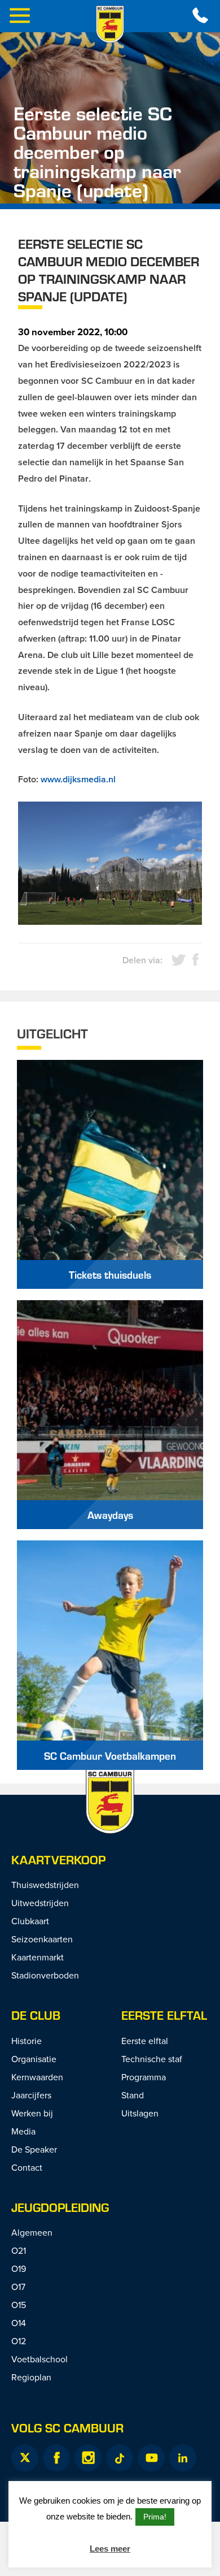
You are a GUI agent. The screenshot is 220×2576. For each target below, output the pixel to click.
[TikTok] (120, 2458)
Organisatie (34, 2059)
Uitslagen (140, 2113)
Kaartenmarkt (38, 1957)
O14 (19, 2323)
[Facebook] (56, 2458)
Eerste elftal (164, 2015)
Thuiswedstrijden (45, 1885)
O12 (19, 2341)
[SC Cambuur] (110, 24)
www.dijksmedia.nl (78, 779)
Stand (133, 2095)
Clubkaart (30, 1921)
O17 (18, 2287)
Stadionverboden (45, 1975)
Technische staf (152, 2059)
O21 (19, 2250)
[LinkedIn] (183, 2458)
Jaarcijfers (31, 2095)
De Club (36, 2015)
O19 (19, 2268)
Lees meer (110, 2549)
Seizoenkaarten (42, 1939)
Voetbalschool (39, 2359)
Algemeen (32, 2232)
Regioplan (31, 2377)
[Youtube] (151, 2458)
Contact (27, 2167)
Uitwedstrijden (40, 1903)
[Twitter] (25, 2458)
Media (23, 2131)
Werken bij (32, 2113)
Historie (27, 2041)
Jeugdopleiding (60, 2207)
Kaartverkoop (58, 1860)
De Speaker (34, 2149)
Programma (144, 2077)
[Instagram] (88, 2458)
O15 (19, 2305)
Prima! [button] (155, 2517)
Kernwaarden (37, 2077)
